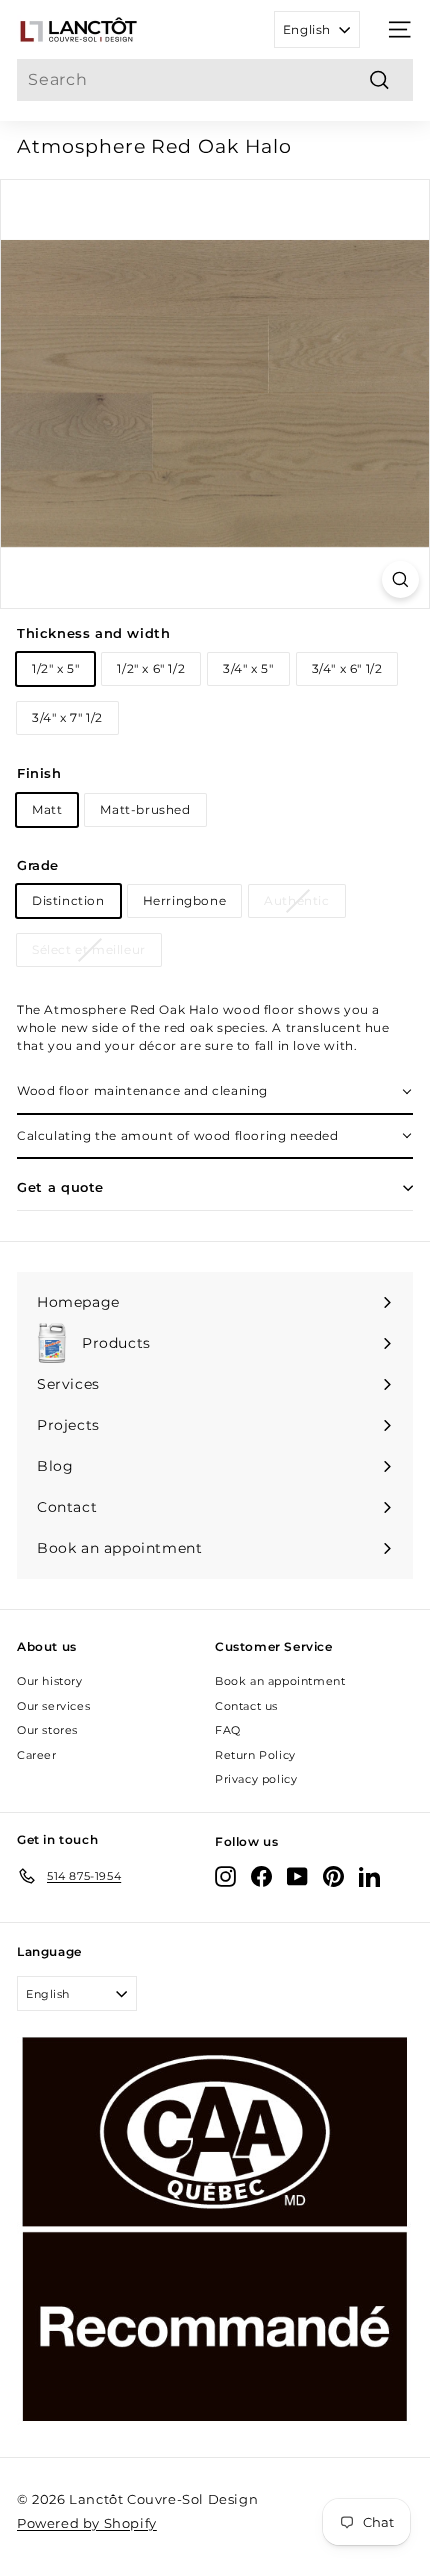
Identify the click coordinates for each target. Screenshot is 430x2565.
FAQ (228, 1730)
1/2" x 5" (55, 668)
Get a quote (60, 1187)
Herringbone (185, 900)
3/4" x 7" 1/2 (67, 717)
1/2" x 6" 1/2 (151, 668)
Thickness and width (93, 633)
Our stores (47, 1730)
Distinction (68, 900)
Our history (50, 1681)
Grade (38, 865)
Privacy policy (256, 1779)
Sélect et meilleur (89, 949)
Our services (53, 1706)
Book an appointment (280, 1681)
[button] (215, 1092)
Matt (47, 809)
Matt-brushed (145, 809)
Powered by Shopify (87, 2523)
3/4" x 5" (248, 668)
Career (37, 1755)
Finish (39, 773)
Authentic (296, 900)
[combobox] (215, 80)
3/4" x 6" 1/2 (347, 668)
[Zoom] (400, 579)
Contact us (246, 1706)
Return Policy (255, 1755)
